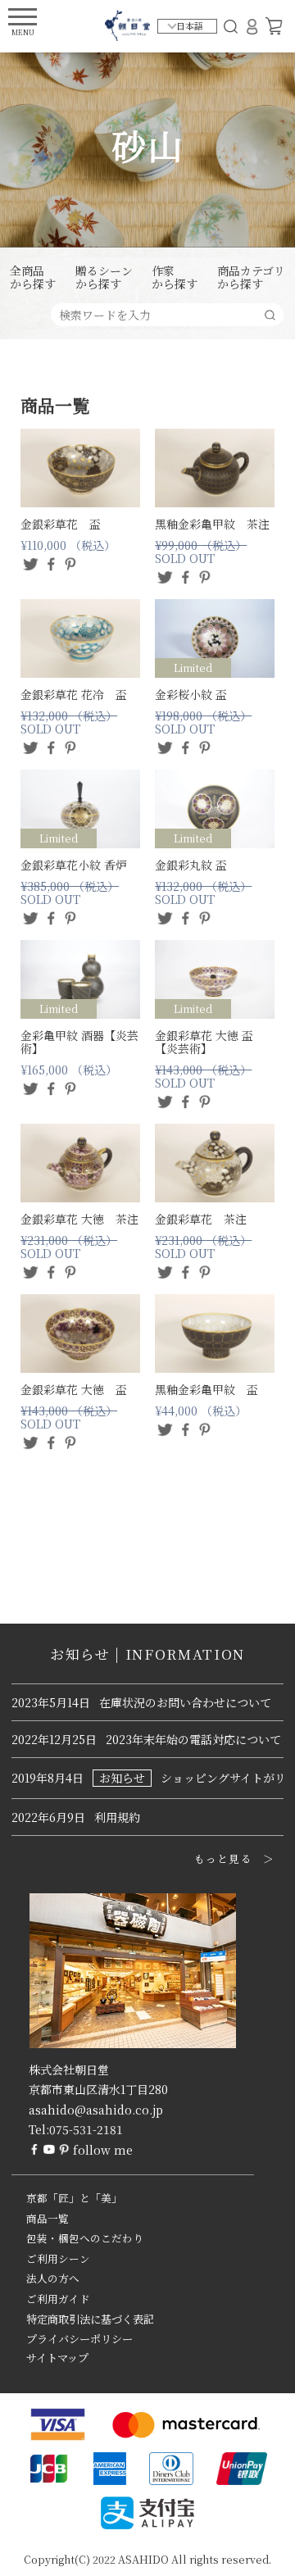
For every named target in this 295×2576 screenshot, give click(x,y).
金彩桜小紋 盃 (191, 694)
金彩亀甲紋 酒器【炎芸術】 (79, 1042)
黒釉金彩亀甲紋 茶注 (212, 524)
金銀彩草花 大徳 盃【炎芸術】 (204, 1042)
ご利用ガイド (58, 2299)
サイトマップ (57, 2358)
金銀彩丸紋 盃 (191, 865)
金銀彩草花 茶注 (201, 1219)
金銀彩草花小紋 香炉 (74, 865)
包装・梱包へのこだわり (85, 2238)
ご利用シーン (58, 2259)
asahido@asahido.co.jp (96, 2110)
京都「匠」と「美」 (74, 2198)
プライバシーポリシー (79, 2339)
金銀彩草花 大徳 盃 (74, 1389)
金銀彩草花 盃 (61, 524)
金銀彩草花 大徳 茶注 (79, 1219)
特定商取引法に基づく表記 (90, 2319)
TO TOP (257, 2553)
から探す (33, 278)
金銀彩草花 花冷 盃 (74, 694)
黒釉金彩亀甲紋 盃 (206, 1389)
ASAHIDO (143, 2559)
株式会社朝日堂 (69, 2069)
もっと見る (223, 1859)
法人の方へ (53, 2278)
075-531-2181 (86, 2129)
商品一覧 (48, 2219)
